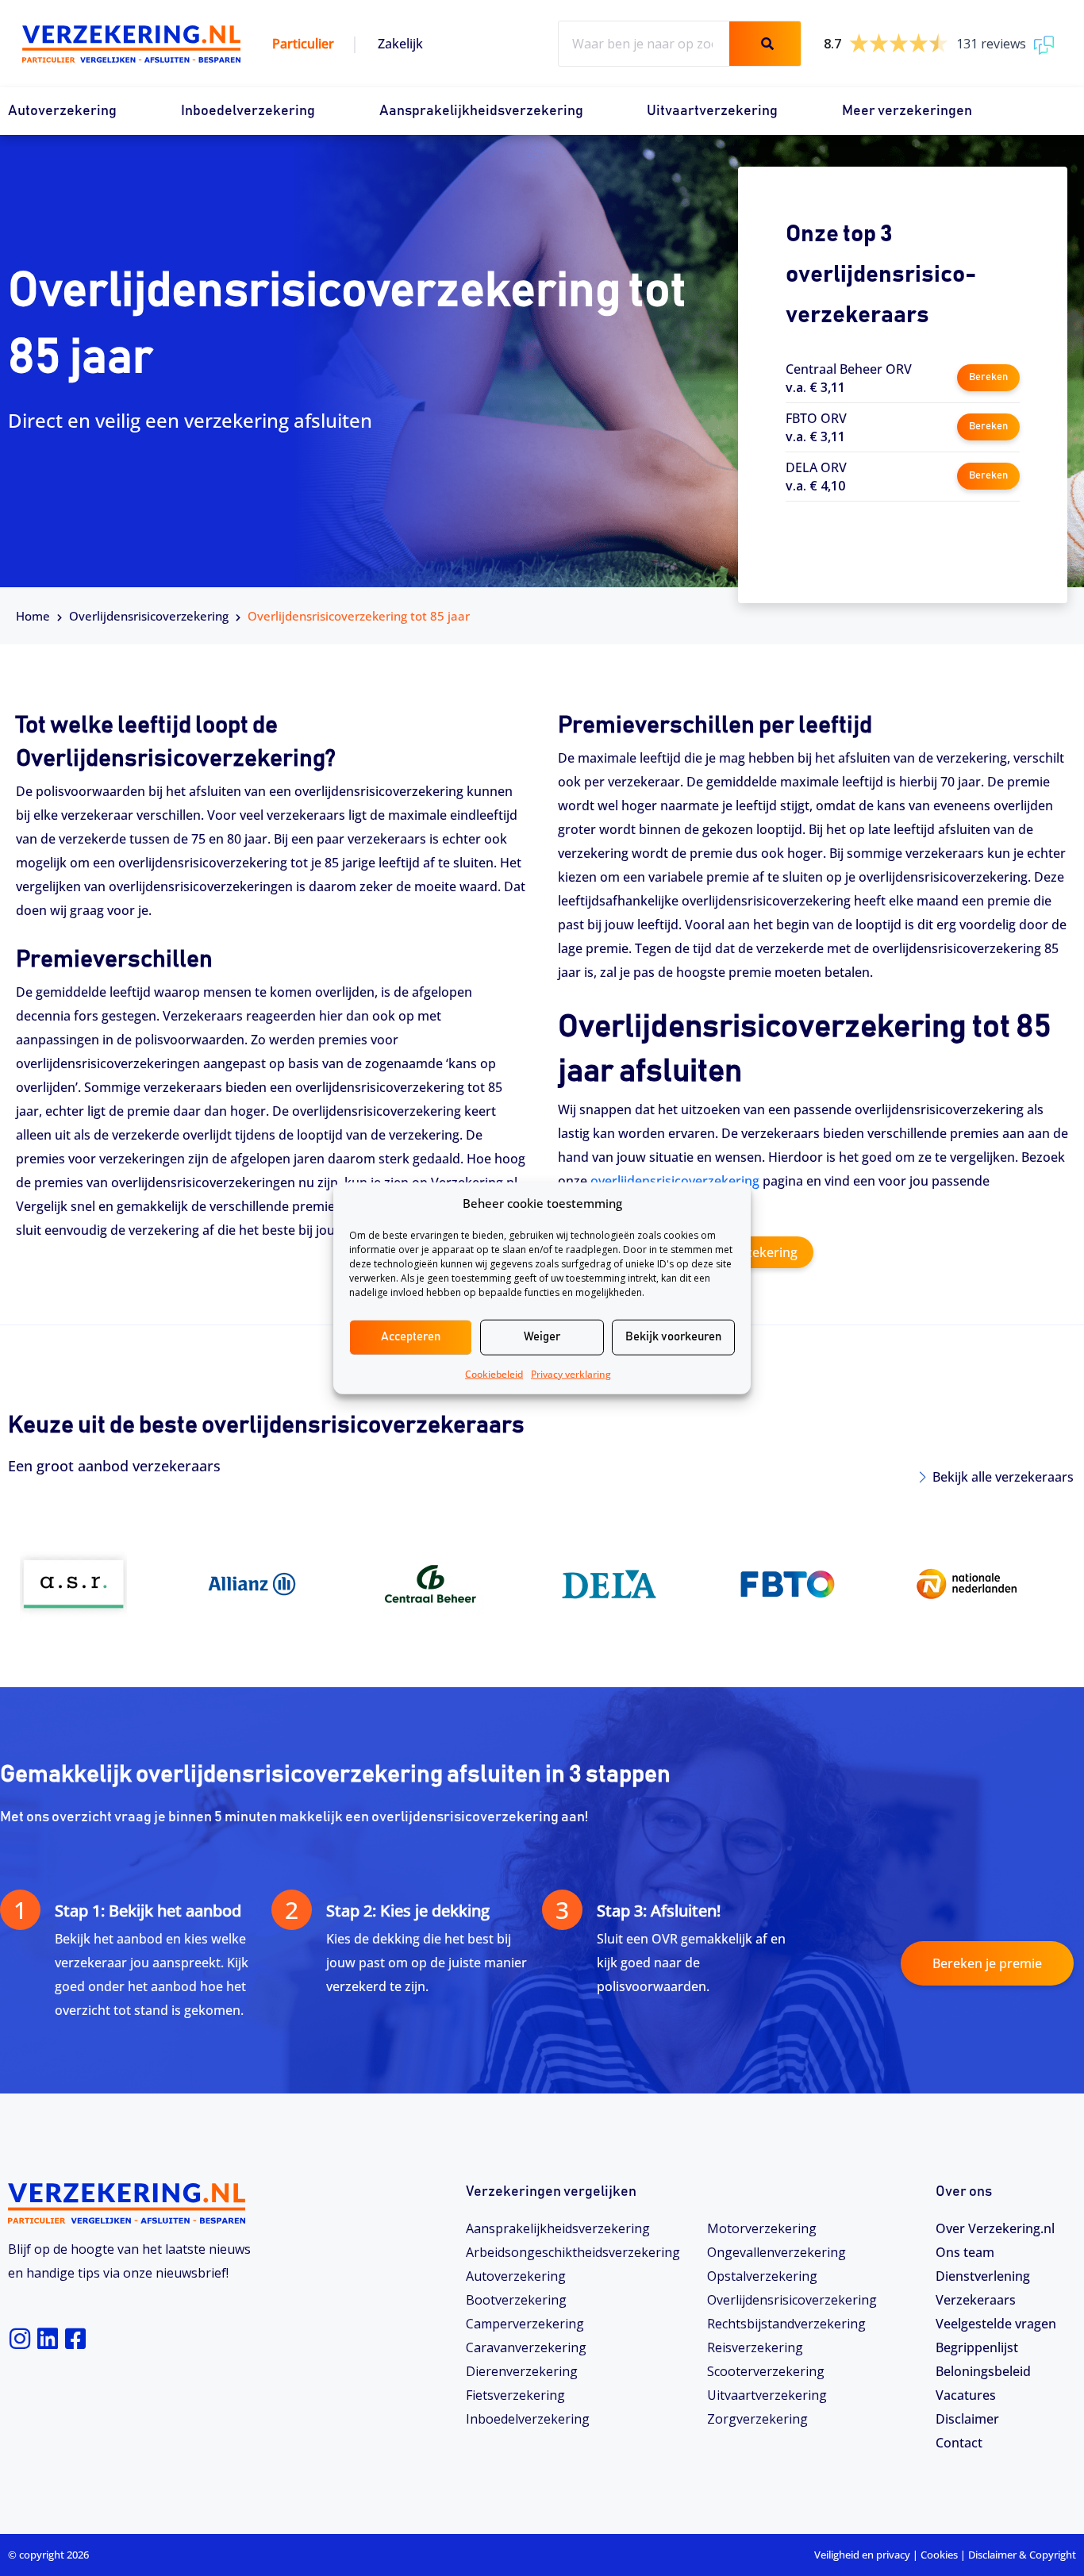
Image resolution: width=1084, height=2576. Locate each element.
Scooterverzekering (766, 2371)
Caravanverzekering (526, 2347)
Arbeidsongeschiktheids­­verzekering (573, 2252)
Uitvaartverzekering (712, 111)
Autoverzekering (62, 111)
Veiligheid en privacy (862, 2555)
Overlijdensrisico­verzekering (149, 616)
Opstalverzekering (762, 2276)
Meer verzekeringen (907, 111)
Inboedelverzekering (248, 111)
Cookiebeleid (494, 1373)
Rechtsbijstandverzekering (786, 2324)
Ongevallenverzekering (776, 2252)
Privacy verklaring (571, 1373)
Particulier (303, 44)
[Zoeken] (765, 44)
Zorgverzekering (757, 2419)
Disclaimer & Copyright (1022, 2555)
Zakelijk (400, 44)
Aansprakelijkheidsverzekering (481, 111)
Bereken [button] (988, 377)
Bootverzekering (516, 2300)
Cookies (939, 2555)
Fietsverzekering (515, 2395)
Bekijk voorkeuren (673, 1337)
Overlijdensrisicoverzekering (792, 2300)
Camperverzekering (525, 2324)
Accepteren (411, 1337)
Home (33, 616)
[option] (97, 1584)
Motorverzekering (762, 2228)
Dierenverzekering (522, 2371)
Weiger (542, 1337)
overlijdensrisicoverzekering (675, 1181)
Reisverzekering (755, 2347)
